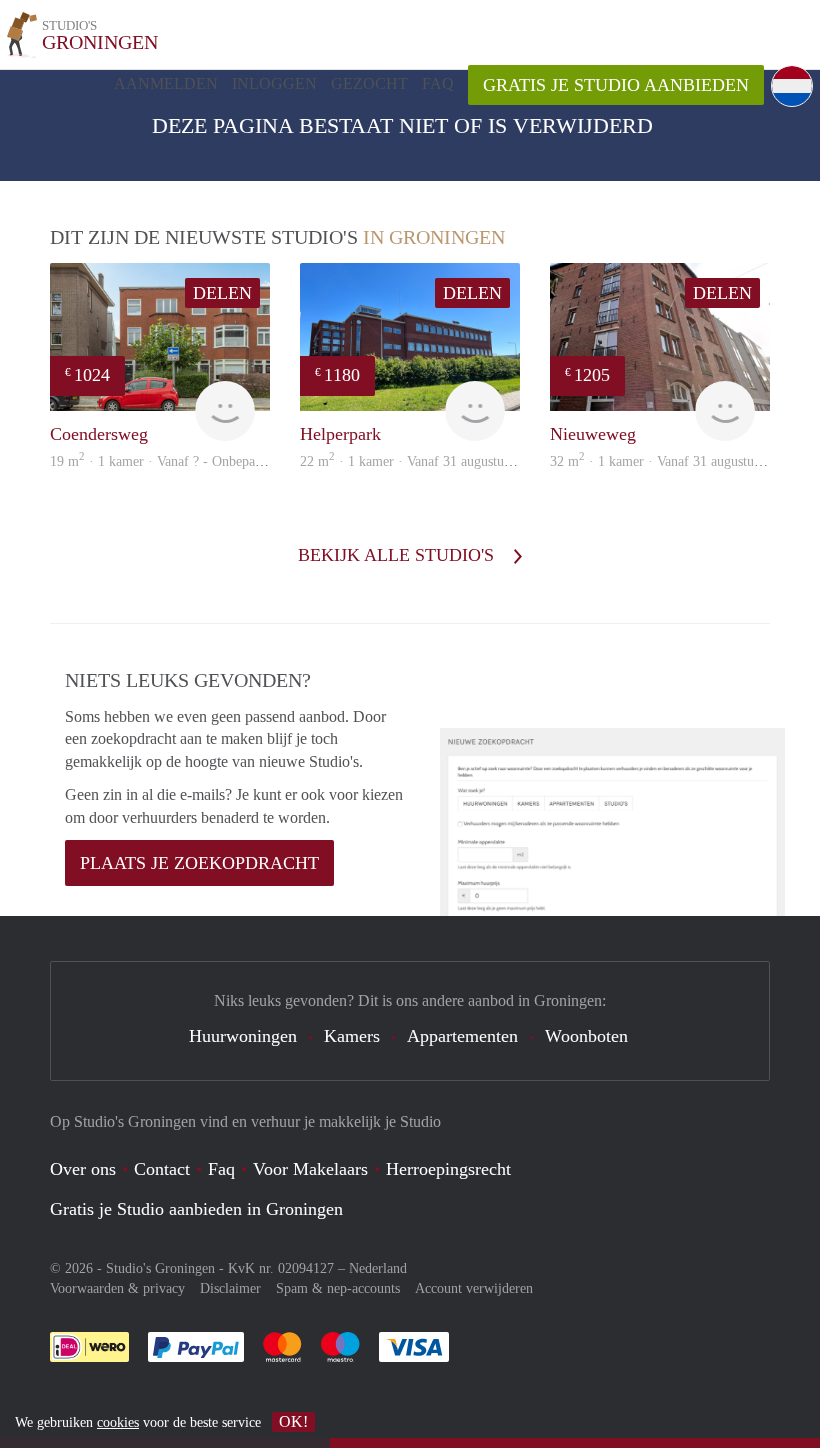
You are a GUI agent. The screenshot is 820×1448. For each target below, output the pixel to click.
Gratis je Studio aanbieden (616, 85)
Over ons (83, 1169)
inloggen (274, 83)
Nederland (378, 1268)
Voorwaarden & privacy (117, 1288)
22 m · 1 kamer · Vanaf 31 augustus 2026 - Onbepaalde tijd (471, 461)
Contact (162, 1169)
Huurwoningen (243, 1036)
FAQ (438, 83)
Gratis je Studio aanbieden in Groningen (196, 1209)
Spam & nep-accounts (338, 1288)
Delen (222, 293)
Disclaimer (230, 1288)
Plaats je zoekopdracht (199, 863)
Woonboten (586, 1036)
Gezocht (369, 83)
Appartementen (462, 1036)
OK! (293, 1421)
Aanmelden (166, 83)
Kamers (352, 1036)
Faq (221, 1169)
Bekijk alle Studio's (398, 555)
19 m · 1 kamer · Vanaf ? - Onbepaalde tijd (175, 461)
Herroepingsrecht (448, 1169)
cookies (118, 1422)
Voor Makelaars (310, 1169)
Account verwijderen (474, 1288)
